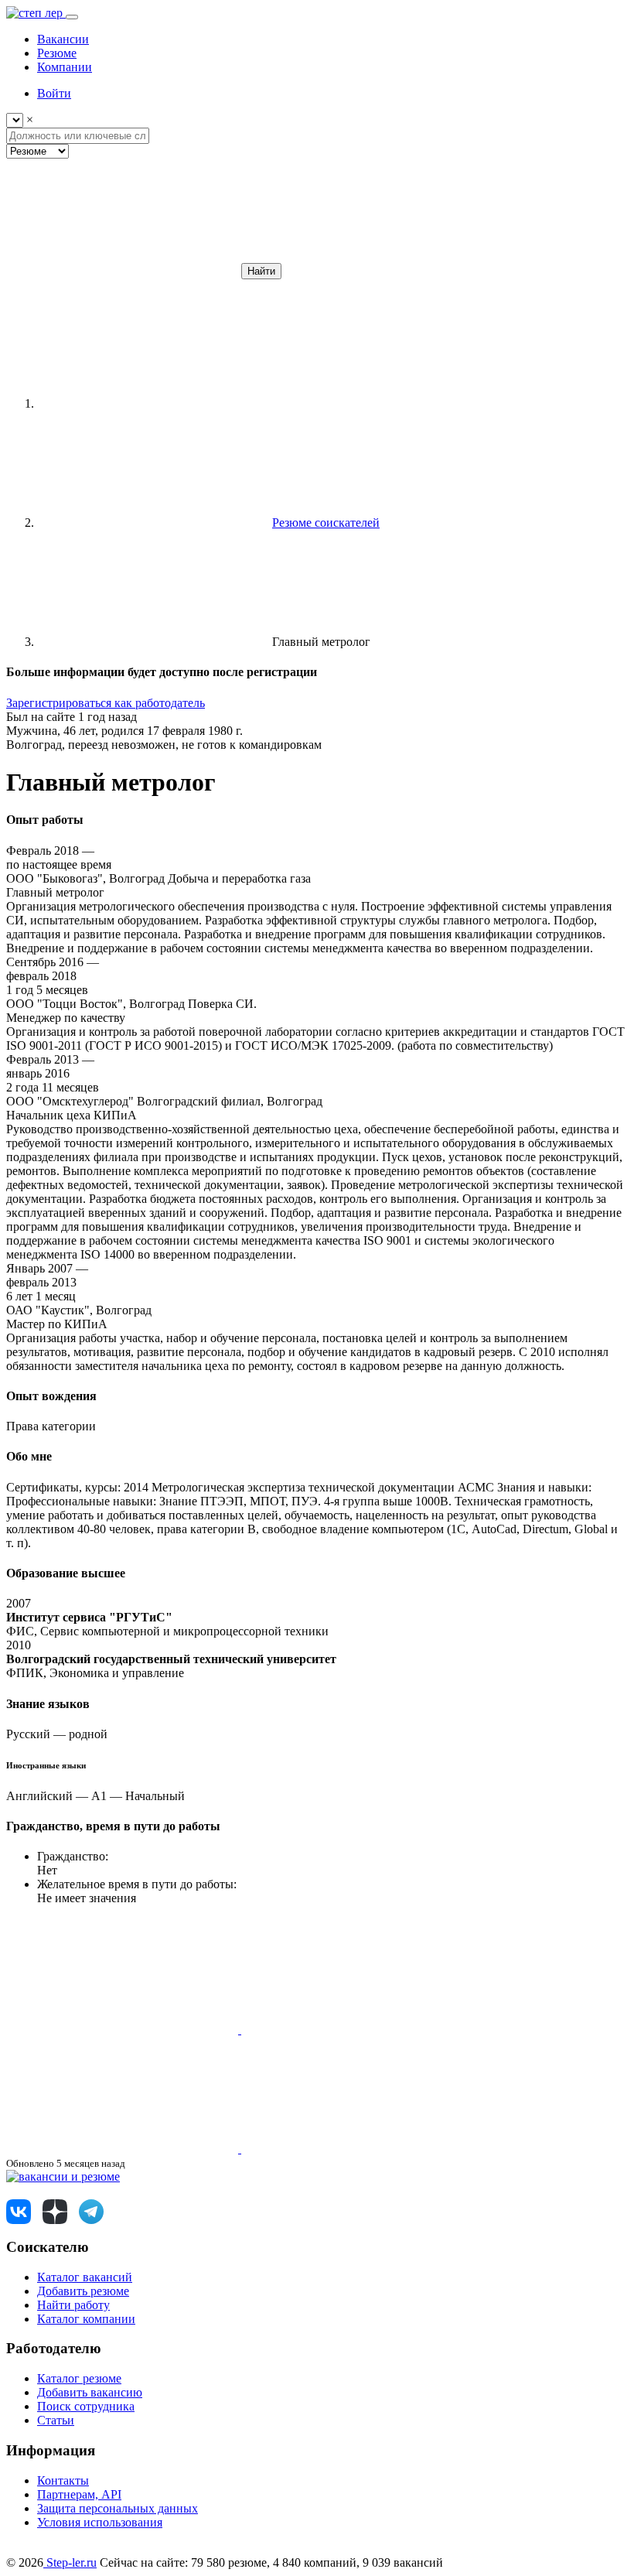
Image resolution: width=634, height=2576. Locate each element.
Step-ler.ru (70, 2562)
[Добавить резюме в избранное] (124, 2029)
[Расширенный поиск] (122, 270)
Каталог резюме (79, 2378)
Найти (261, 271)
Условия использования (100, 2522)
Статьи (56, 2420)
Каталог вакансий (85, 2277)
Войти (54, 93)
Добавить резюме (83, 2291)
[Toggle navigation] (72, 17)
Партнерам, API (79, 2494)
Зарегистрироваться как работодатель (106, 703)
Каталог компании (86, 2319)
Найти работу (73, 2305)
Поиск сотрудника (86, 2406)
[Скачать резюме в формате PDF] (124, 2149)
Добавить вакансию (90, 2392)
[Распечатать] (357, 2149)
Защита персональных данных (118, 2508)
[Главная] (153, 403)
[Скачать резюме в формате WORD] (357, 2029)
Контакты (63, 2480)
